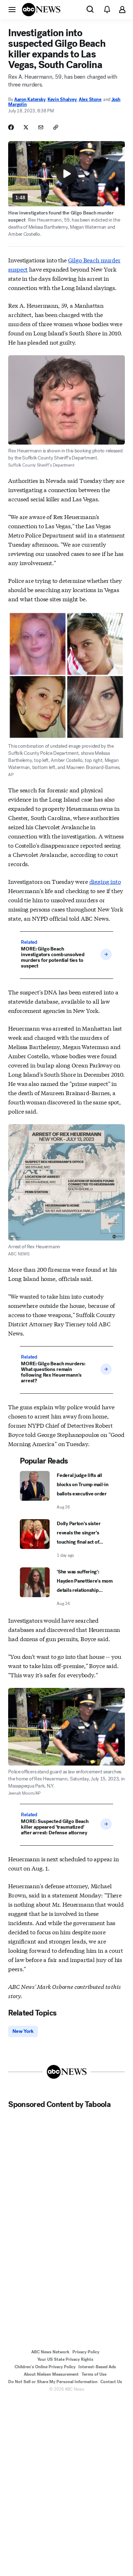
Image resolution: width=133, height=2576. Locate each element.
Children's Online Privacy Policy (45, 2367)
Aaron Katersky (30, 99)
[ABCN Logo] (41, 10)
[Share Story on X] (26, 127)
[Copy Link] (56, 127)
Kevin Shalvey (62, 99)
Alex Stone (90, 99)
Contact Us (111, 2382)
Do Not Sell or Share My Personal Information (53, 2382)
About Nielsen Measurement (51, 2374)
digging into (105, 881)
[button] (12, 9)
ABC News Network (50, 2352)
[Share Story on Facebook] (11, 127)
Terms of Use (94, 2374)
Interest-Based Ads (97, 2367)
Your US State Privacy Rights (65, 2359)
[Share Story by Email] (41, 127)
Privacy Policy (86, 2352)
